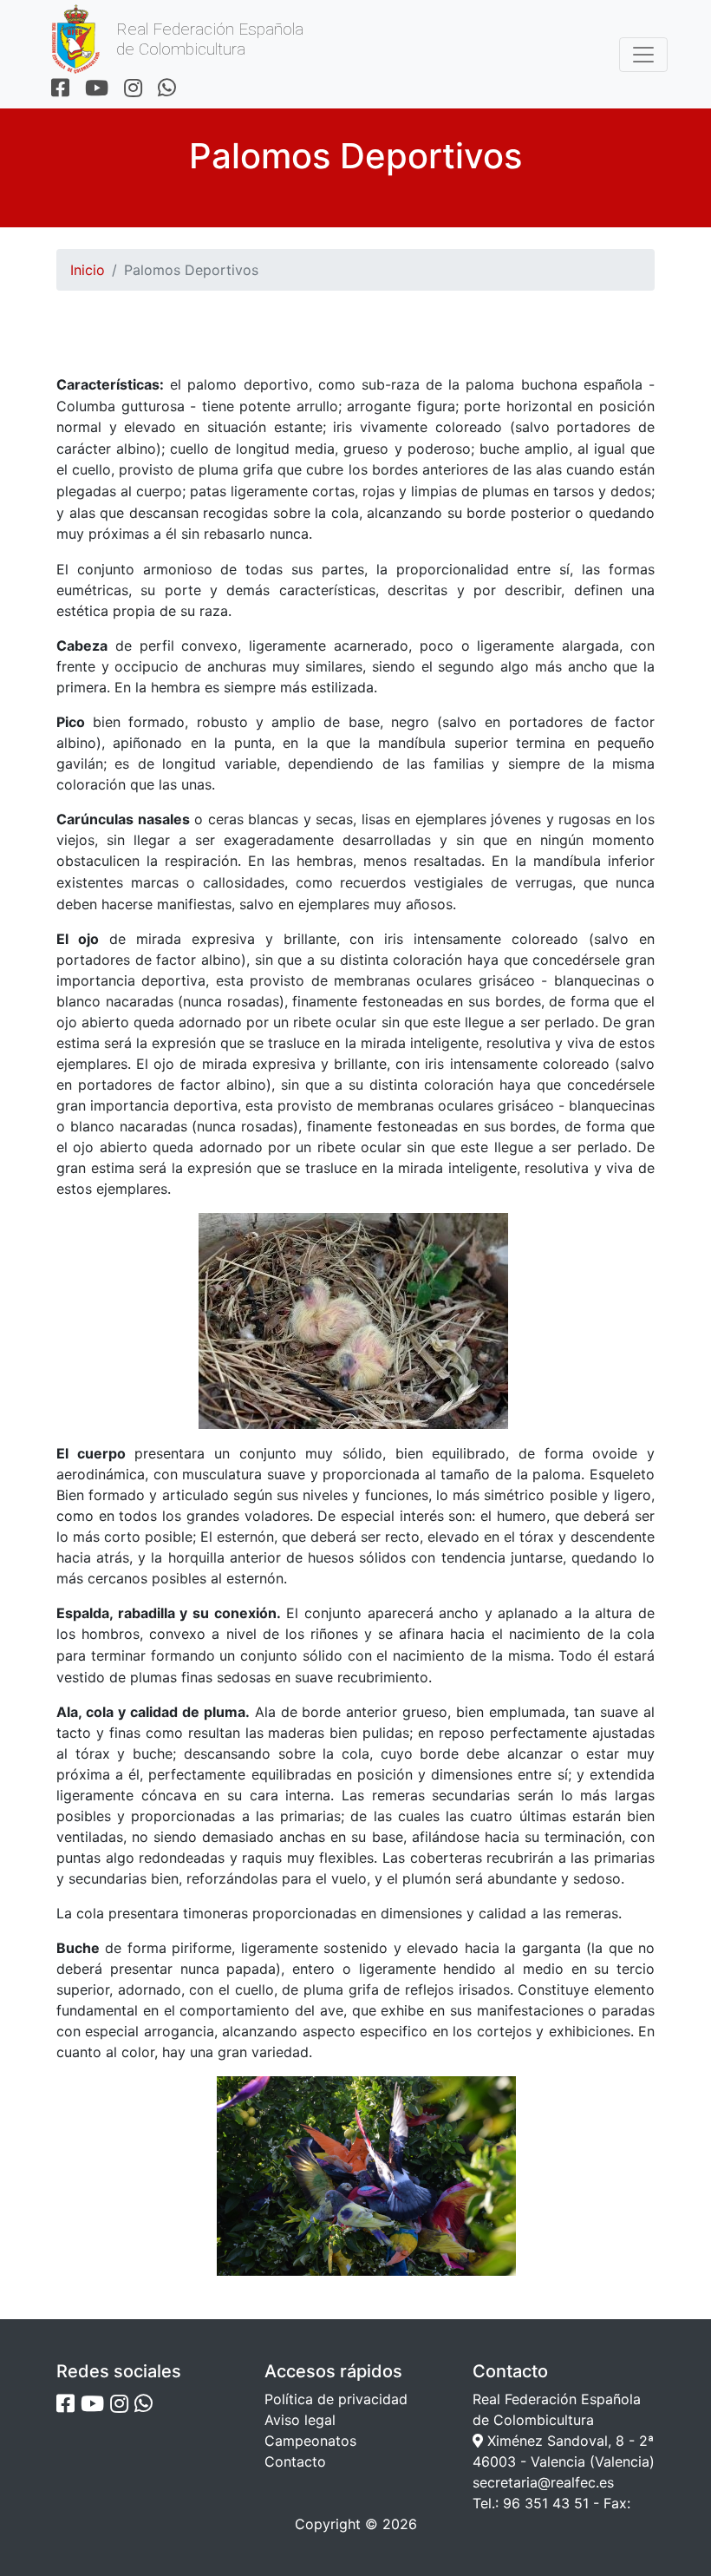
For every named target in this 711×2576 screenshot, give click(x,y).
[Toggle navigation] (643, 55)
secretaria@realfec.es (543, 2482)
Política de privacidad (336, 2399)
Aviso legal (300, 2420)
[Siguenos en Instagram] (133, 89)
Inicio (88, 270)
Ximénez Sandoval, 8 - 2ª (568, 2441)
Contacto (295, 2461)
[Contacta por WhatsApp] (167, 89)
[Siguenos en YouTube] (97, 89)
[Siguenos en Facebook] (60, 89)
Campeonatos (310, 2441)
